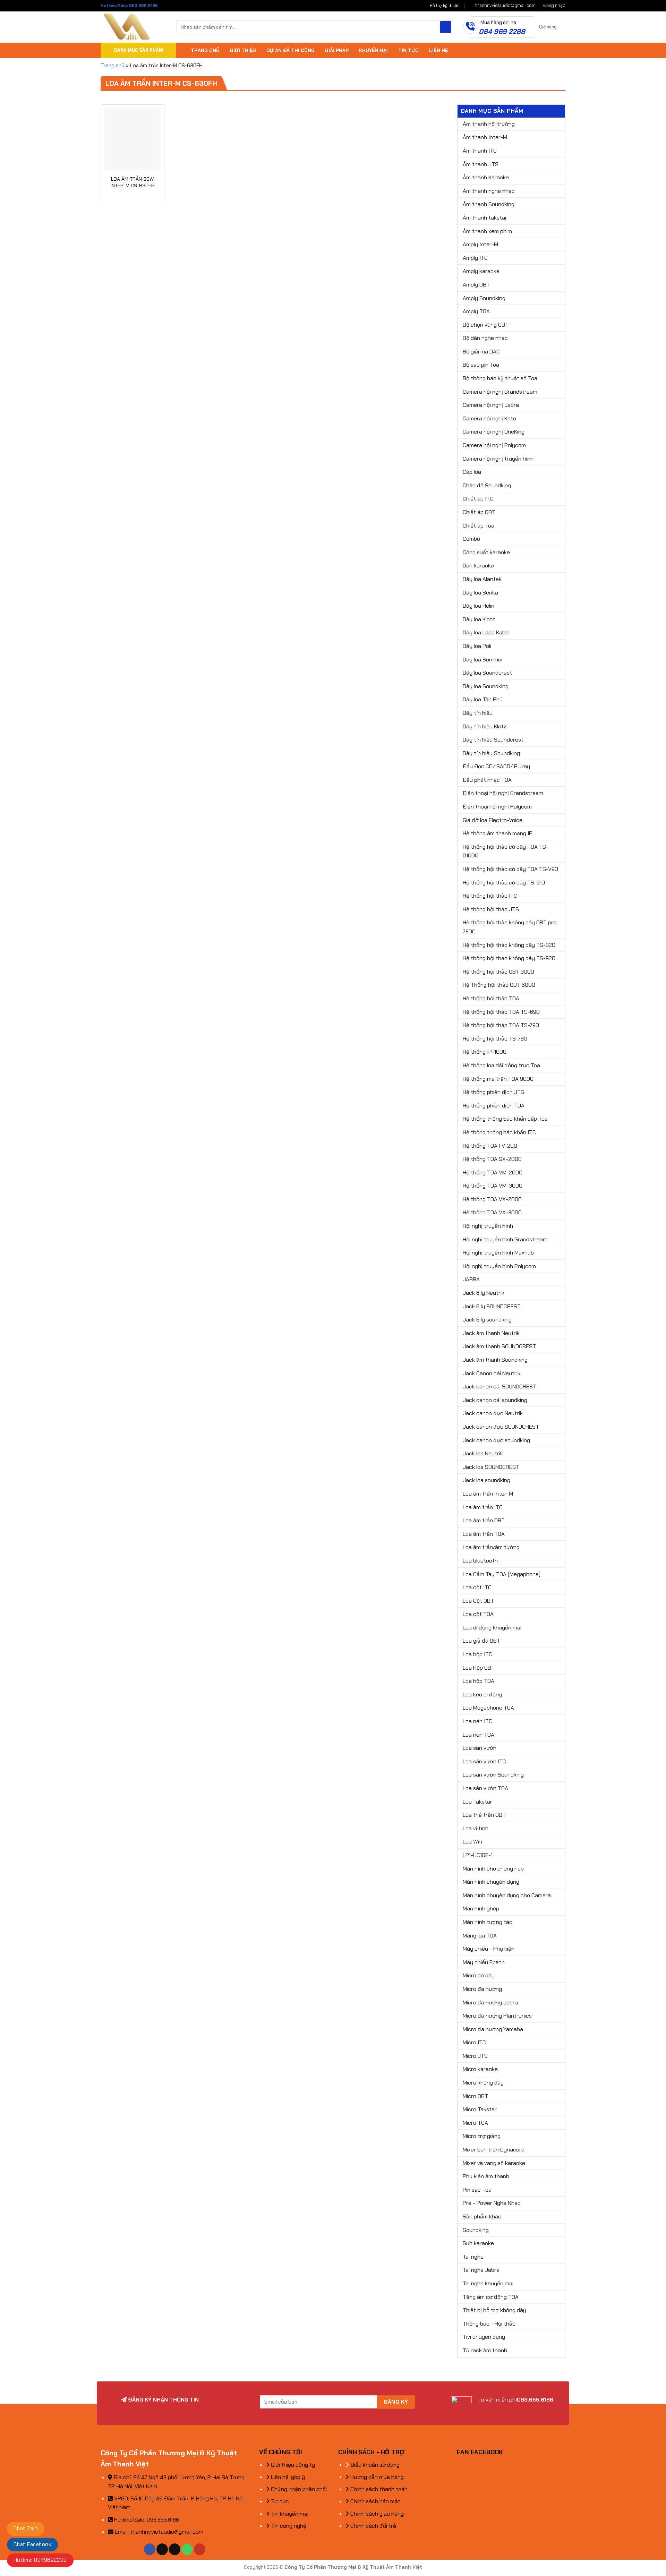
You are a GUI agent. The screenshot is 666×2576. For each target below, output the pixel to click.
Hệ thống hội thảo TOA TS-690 (501, 1012)
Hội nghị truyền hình (488, 1226)
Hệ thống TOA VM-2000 (493, 1173)
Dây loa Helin (479, 606)
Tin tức (279, 2501)
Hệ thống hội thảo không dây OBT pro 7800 (510, 927)
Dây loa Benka (480, 593)
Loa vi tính (476, 1828)
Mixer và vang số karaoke (494, 2163)
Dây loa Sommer (483, 660)
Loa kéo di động (482, 1694)
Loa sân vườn (480, 1748)
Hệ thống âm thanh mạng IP (498, 833)
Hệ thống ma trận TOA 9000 (498, 1079)
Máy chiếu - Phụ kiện (489, 1949)
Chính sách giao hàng (376, 2514)
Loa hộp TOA (479, 1681)
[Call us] (187, 2549)
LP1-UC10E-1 (478, 1855)
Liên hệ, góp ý (287, 2477)
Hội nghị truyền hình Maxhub (498, 1253)
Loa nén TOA (479, 1735)
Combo (471, 539)
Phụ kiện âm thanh (486, 2176)
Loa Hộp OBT (479, 1668)
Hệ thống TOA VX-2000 (492, 1199)
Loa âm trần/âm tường (491, 1547)
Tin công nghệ (288, 2526)
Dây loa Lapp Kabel (486, 632)
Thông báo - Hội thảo (489, 2324)
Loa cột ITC (477, 1587)
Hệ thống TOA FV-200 (490, 1146)
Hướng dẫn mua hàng (376, 2477)
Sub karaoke (478, 2243)
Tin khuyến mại (289, 2514)
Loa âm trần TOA (484, 1534)
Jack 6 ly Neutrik (484, 1293)
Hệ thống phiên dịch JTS (493, 1092)
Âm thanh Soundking (489, 204)
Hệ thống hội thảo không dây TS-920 (509, 958)
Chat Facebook (32, 2544)
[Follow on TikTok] (162, 2549)
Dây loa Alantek (482, 579)
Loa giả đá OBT (481, 1641)
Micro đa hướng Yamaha (493, 2029)
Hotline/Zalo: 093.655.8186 (129, 6)
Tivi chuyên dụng (484, 2337)
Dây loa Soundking (486, 686)
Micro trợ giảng (482, 2136)
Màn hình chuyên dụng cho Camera (507, 1895)
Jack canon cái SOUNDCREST (499, 1387)
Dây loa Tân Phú (483, 699)
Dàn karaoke (478, 566)
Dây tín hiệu (478, 713)
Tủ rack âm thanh (485, 2350)
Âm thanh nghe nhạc (489, 191)
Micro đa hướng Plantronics (497, 2016)
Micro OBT (475, 2096)
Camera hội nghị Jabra (491, 405)
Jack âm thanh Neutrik (491, 1333)
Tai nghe (473, 2257)
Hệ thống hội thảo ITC (490, 896)
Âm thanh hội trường (489, 124)
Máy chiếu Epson (484, 1962)
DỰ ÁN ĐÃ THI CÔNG (291, 50)
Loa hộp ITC (477, 1654)
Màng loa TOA (480, 1936)
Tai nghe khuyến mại (488, 2283)
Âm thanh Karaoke (486, 177)
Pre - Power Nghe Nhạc (492, 2203)
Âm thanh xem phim (487, 231)
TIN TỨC (408, 50)
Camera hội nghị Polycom (494, 445)
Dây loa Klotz (479, 619)
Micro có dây (479, 1975)
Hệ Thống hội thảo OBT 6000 (499, 985)
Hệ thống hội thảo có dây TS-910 (504, 883)
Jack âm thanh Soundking (495, 1360)
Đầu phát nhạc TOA (487, 780)
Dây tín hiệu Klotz (485, 726)
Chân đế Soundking (487, 485)
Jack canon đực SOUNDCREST (501, 1427)
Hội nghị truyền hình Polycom (499, 1266)
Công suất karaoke (486, 552)
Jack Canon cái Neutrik (492, 1373)
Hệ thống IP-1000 (485, 1052)
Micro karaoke (480, 2069)
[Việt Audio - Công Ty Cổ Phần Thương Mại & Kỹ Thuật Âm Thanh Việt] (133, 27)
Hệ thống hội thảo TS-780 (495, 1039)
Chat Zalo (26, 2528)
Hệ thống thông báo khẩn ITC (499, 1132)
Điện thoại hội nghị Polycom (497, 807)
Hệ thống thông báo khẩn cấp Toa (505, 1119)
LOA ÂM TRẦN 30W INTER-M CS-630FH (133, 182)
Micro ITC (474, 2042)
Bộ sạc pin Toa (481, 365)
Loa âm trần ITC (483, 1507)
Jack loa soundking (486, 1480)
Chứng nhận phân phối (298, 2489)
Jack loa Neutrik (483, 1453)
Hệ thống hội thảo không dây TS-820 (509, 945)
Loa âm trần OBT (484, 1520)
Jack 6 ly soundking (487, 1320)
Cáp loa (472, 472)
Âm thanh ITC (480, 151)
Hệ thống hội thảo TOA (491, 998)
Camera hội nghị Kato (489, 418)
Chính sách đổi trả (373, 2526)
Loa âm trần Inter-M (488, 1494)
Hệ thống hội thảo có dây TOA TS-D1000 (506, 851)
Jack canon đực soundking (496, 1440)
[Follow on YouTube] (200, 2549)
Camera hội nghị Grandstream (500, 392)
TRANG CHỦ (205, 50)
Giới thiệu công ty (292, 2465)
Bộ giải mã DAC (481, 352)
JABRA (471, 1279)
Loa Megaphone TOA (488, 1708)
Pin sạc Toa (477, 2190)
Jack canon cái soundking (495, 1400)
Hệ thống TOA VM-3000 (493, 1186)
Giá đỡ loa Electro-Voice (493, 820)
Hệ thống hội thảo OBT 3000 (498, 972)
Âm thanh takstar (485, 218)
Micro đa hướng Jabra (490, 2002)
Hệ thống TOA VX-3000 (492, 1212)
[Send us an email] (175, 2549)
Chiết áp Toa (479, 526)
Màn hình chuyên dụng (491, 1882)
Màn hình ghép (481, 1909)
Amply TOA (476, 311)
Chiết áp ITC (478, 499)
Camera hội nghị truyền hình (498, 459)
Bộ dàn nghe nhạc (485, 338)
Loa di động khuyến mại (492, 1628)
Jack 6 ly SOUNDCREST (492, 1306)
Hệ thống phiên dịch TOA (494, 1106)
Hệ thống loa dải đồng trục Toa (501, 1065)
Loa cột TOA (478, 1614)
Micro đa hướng (482, 1989)
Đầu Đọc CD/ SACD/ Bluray (496, 766)
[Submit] (446, 27)
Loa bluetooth (480, 1561)
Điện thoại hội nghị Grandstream (503, 793)
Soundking (476, 2230)
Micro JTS (475, 2056)
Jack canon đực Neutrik (493, 1413)
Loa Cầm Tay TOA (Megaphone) (502, 1574)
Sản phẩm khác (482, 2216)
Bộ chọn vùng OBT (486, 325)
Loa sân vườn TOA (485, 1788)
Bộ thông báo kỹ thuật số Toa (500, 378)
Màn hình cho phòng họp (493, 1869)
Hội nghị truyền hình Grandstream (505, 1239)
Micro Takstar (480, 2109)
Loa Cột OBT (478, 1601)
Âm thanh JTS (481, 164)
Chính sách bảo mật (375, 2501)
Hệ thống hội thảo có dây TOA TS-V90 (510, 869)
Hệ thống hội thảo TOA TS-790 (501, 1025)
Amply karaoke (481, 271)
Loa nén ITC (477, 1721)
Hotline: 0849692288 (40, 2560)
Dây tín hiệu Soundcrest (493, 740)
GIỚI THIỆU (243, 50)
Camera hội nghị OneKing (494, 432)
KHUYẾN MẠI (373, 50)
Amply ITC (475, 258)
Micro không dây (483, 2083)
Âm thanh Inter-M (485, 137)
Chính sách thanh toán (378, 2489)
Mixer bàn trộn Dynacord (494, 2150)
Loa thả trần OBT (484, 1815)
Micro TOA (475, 2123)
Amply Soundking (484, 298)
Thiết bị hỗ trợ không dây (494, 2310)
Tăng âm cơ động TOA (491, 2297)
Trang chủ (113, 66)
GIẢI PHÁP (337, 50)
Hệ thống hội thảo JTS (491, 909)
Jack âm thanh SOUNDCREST (499, 1346)
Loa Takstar (477, 1802)
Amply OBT (476, 285)
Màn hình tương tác (488, 1922)
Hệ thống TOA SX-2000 (492, 1159)
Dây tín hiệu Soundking (491, 753)
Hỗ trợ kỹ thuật (444, 6)
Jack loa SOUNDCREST (491, 1467)
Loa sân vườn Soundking (493, 1775)
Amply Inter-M (480, 244)
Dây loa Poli (477, 646)
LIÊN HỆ (438, 50)
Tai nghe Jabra (481, 2270)
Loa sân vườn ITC (484, 1761)
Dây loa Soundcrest (487, 673)
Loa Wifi (472, 1842)
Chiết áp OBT (479, 512)
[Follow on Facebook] (150, 2549)
